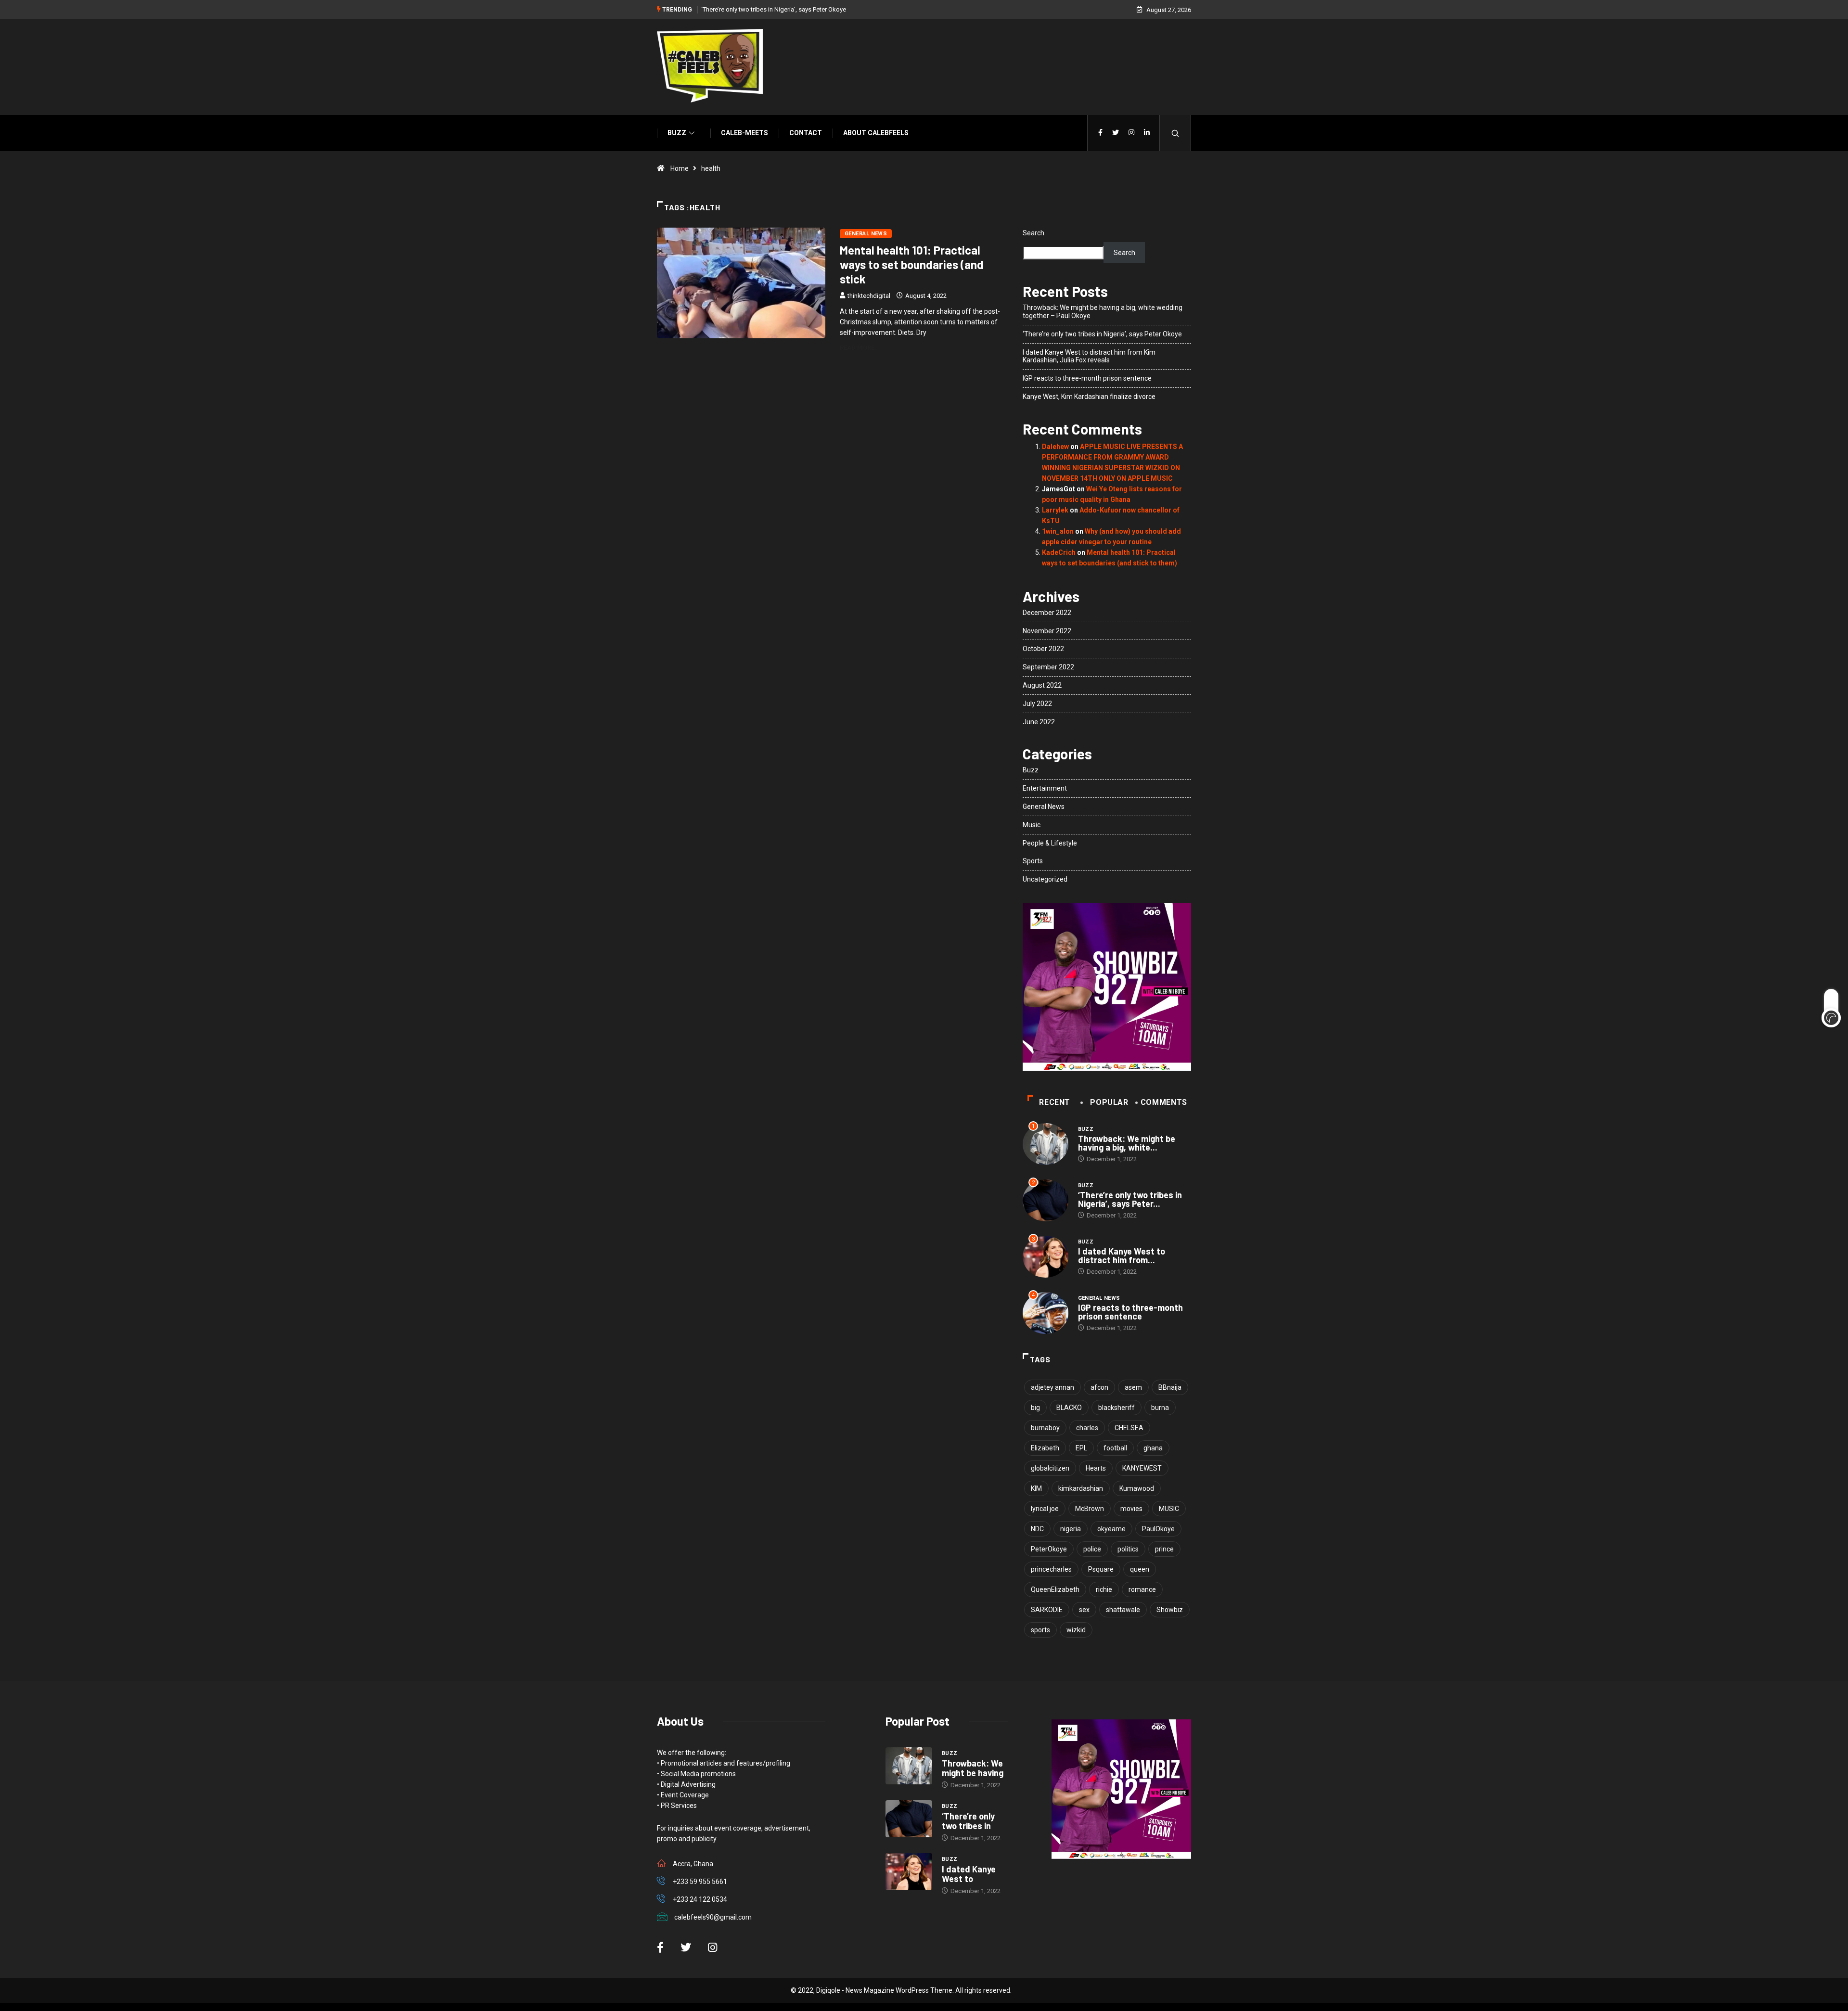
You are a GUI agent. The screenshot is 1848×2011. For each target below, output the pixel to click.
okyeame (1111, 1529)
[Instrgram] (1131, 133)
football (1115, 1448)
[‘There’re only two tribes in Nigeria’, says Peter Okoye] (909, 1819)
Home (680, 168)
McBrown (1090, 1509)
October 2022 (1043, 649)
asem (1133, 1387)
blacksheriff (1116, 1408)
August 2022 (1042, 685)
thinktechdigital (869, 296)
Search (1033, 233)
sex (1084, 1610)
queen (1140, 1569)
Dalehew (1055, 447)
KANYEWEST (1142, 1468)
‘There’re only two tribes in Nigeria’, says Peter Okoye (774, 9)
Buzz (677, 133)
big (1035, 1408)
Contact (806, 133)
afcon (1099, 1387)
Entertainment (1045, 788)
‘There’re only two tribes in (968, 1821)
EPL (1081, 1448)
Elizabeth (1045, 1448)
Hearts (1096, 1468)
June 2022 (1039, 722)
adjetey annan (1052, 1387)
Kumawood (1137, 1488)
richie (1104, 1589)
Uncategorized (1045, 879)
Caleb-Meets (744, 133)
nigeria (1071, 1529)
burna (1160, 1408)
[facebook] (1100, 133)
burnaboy (1045, 1428)
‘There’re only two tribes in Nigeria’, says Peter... (1130, 1199)
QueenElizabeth (1055, 1589)
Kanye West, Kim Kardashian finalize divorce (1089, 397)
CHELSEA (1129, 1428)
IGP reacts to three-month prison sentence (1087, 378)
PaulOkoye (1158, 1529)
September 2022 (1048, 667)
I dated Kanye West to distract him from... (1122, 1255)
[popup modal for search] (1175, 133)
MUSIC (1169, 1509)
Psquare (1101, 1569)
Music (1032, 825)
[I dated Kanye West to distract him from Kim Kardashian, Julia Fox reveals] (909, 1872)
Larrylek (1055, 510)
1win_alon (1058, 531)
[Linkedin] (1147, 133)
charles (1087, 1428)
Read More (857, 348)
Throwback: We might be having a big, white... (1127, 1143)
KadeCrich (1059, 552)
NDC (1037, 1529)
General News (866, 234)
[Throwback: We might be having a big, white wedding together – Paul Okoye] (909, 1766)
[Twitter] (1116, 133)
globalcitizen (1050, 1468)
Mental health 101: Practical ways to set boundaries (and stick (912, 264)
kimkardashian (1081, 1488)
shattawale (1123, 1610)
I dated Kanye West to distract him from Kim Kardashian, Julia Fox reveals (1089, 356)
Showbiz (1170, 1610)
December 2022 (1047, 613)
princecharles (1051, 1569)
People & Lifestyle (1050, 843)
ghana (1153, 1448)
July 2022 (1037, 704)
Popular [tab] (1109, 1102)
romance (1142, 1589)
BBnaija (1170, 1387)
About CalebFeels (876, 133)
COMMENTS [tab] (1164, 1102)
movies (1131, 1509)
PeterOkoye (1049, 1549)
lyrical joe (1045, 1509)
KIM (1036, 1488)
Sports (1033, 861)
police (1092, 1549)
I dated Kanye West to (969, 1874)
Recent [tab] (1055, 1102)
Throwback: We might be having (973, 1768)
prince (1164, 1549)
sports (1040, 1630)
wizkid (1076, 1630)
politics (1128, 1549)
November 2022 (1047, 631)
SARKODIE (1047, 1610)
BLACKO (1069, 1408)
